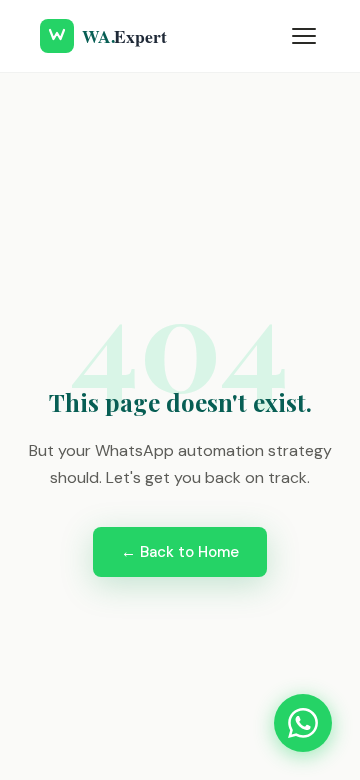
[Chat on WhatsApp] (303, 723)
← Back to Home (180, 552)
